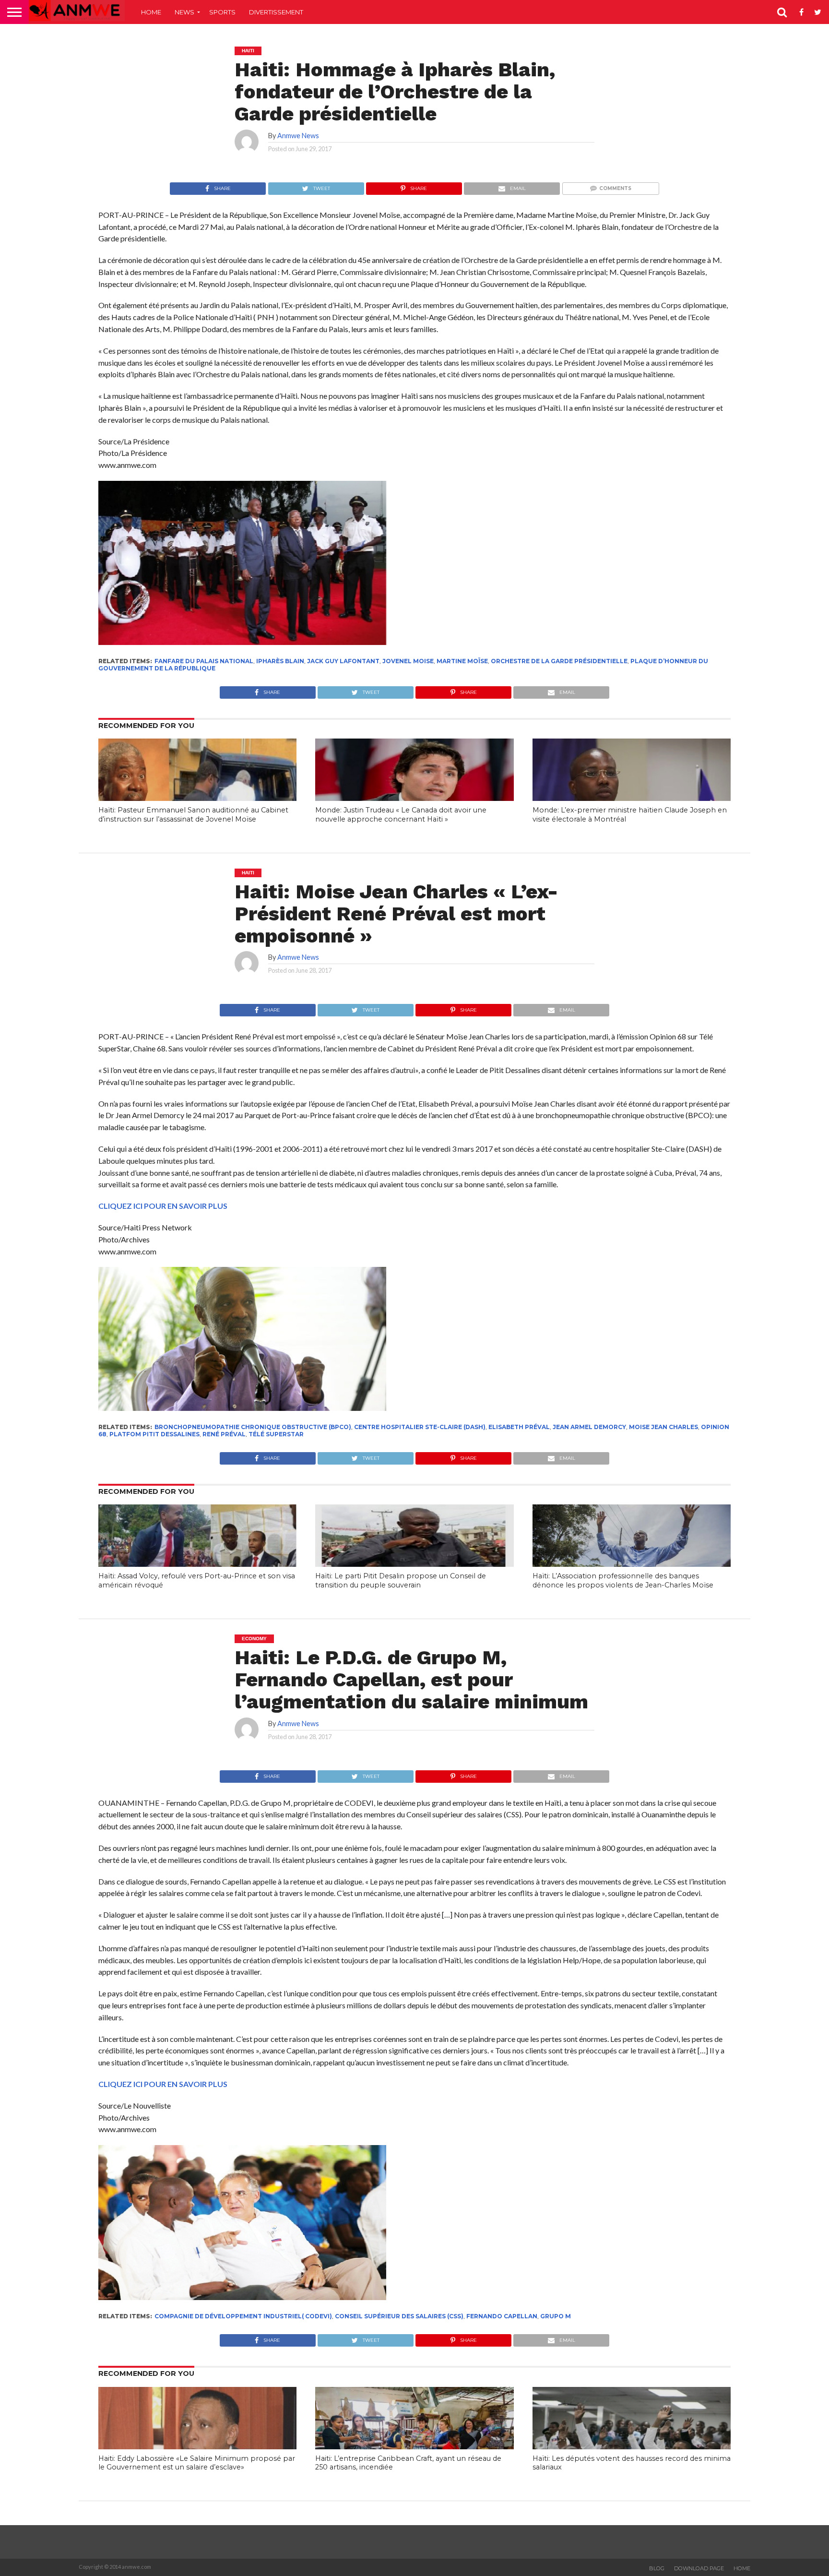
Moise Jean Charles (663, 1427)
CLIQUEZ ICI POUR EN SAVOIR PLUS (163, 1206)
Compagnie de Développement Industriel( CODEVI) (243, 2316)
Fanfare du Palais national (204, 661)
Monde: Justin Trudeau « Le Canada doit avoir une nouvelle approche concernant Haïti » (401, 815)
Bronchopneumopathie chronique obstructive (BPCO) (253, 1427)
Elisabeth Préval (519, 1427)
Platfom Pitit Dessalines (154, 1434)
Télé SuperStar (276, 1434)
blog (657, 2568)
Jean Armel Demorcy (589, 1427)
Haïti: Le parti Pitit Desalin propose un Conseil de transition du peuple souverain (401, 1580)
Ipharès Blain (280, 661)
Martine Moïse (462, 661)
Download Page (699, 2568)
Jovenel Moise (408, 661)
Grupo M (556, 2316)
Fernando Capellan (502, 2316)
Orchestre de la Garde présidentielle (559, 661)
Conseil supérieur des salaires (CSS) (399, 2316)
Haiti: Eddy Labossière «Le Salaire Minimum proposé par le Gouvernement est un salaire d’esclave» (197, 2463)
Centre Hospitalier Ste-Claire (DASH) (420, 1427)
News (184, 12)
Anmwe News (298, 136)
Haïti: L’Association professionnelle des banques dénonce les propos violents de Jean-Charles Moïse (623, 1580)
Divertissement (276, 12)
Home (151, 12)
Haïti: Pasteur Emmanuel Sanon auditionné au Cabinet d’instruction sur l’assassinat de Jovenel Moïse (193, 815)
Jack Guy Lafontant (343, 661)
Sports (222, 12)
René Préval (224, 1434)
